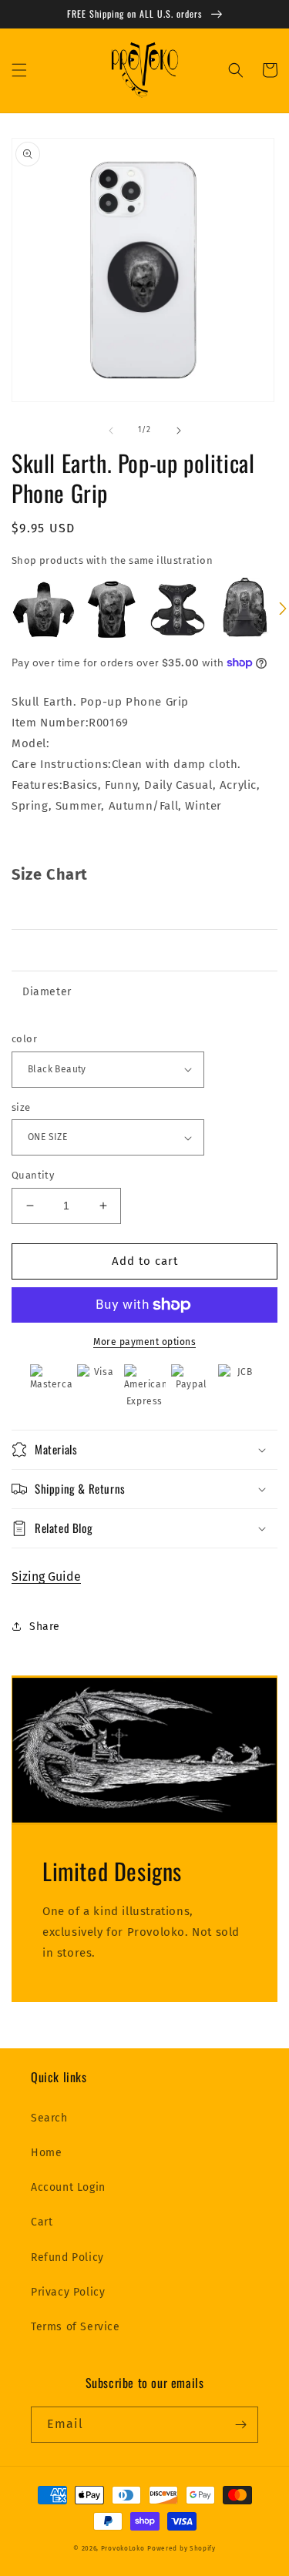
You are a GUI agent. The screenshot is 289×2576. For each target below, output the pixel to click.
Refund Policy (67, 2257)
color (24, 1039)
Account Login (68, 2187)
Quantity (33, 1175)
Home (46, 2153)
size (21, 1107)
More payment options (144, 1342)
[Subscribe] (240, 2425)
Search (49, 2118)
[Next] (283, 610)
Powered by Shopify (181, 2548)
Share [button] (45, 1627)
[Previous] (6, 610)
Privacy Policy (68, 2292)
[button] (19, 70)
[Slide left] (111, 431)
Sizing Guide (46, 1576)
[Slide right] (179, 431)
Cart (42, 2222)
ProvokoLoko (123, 2548)
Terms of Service (76, 2327)
